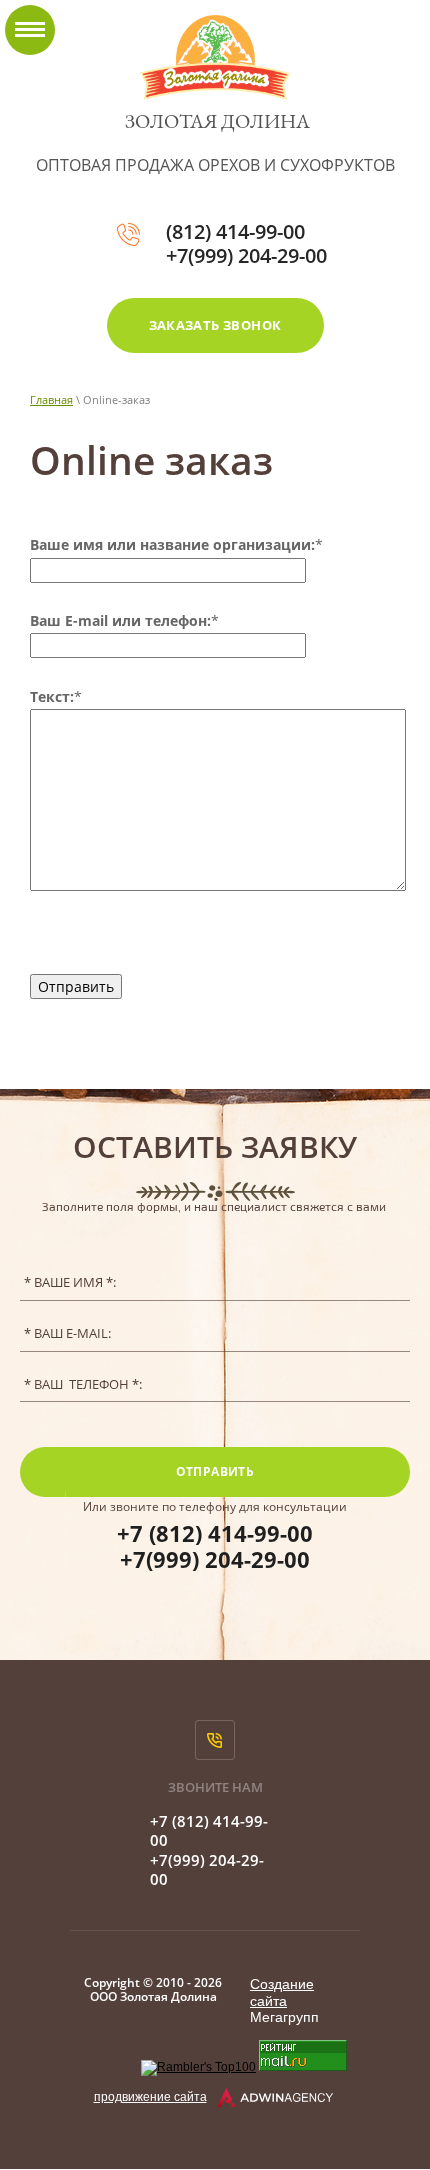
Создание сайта (282, 1992)
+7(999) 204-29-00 (246, 255)
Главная (51, 399)
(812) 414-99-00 (235, 231)
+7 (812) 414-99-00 (215, 1533)
